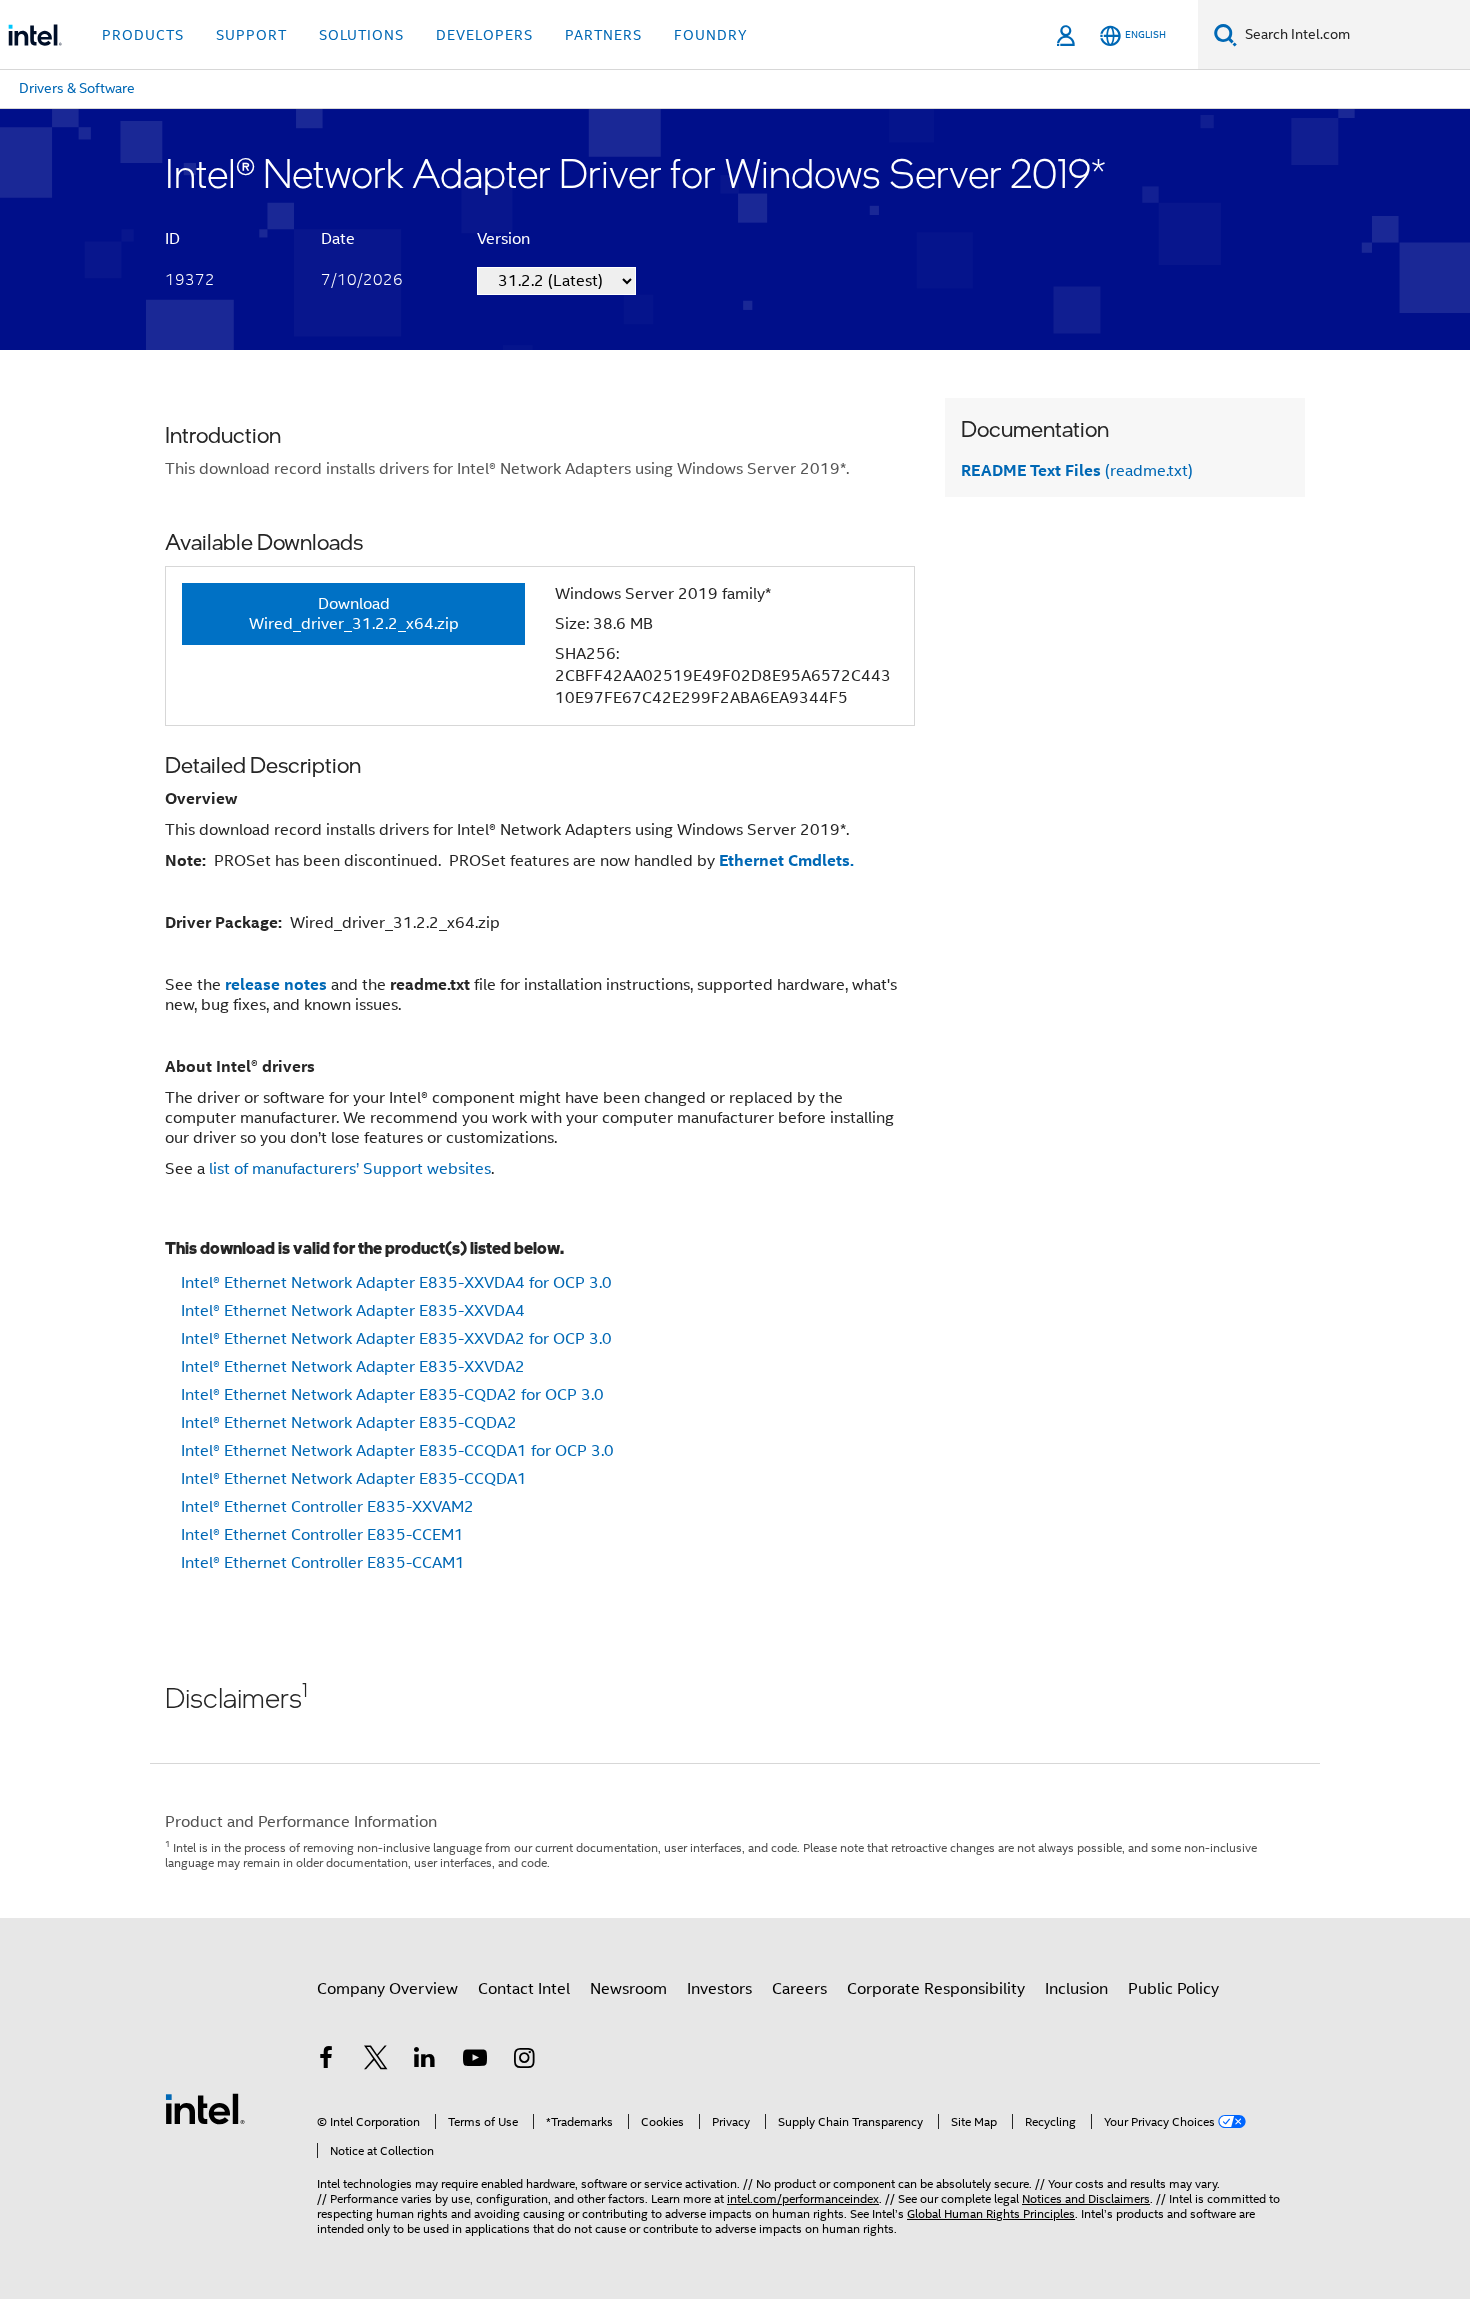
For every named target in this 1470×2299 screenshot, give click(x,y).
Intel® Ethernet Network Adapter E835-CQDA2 (349, 1423)
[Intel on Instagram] (524, 2061)
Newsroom (628, 1989)
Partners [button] (603, 35)
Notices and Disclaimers (1086, 2198)
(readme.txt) (1077, 471)
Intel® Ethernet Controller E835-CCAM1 (323, 1563)
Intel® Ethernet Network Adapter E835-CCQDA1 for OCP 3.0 (397, 1451)
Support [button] (251, 35)
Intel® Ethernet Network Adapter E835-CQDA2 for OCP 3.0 (392, 1395)
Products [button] (143, 35)
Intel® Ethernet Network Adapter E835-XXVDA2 (353, 1367)
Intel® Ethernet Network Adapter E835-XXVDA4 (353, 1311)
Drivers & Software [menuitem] (77, 88)
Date (338, 239)
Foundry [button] (711, 35)
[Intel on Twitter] (376, 2061)
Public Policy (1173, 1989)
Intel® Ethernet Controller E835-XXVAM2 (327, 1507)
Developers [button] (484, 35)
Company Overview (387, 1989)
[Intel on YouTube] (475, 2061)
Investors (719, 1989)
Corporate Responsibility (936, 1989)
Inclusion (1076, 1989)
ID (172, 239)
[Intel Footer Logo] (205, 2108)
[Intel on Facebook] (326, 2061)
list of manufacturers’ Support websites (350, 1169)
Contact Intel (524, 1989)
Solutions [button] (361, 35)
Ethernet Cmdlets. (786, 860)
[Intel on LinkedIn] (425, 2061)
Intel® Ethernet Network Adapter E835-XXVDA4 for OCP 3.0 (396, 1283)
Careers (799, 1989)
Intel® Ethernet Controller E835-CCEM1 (322, 1535)
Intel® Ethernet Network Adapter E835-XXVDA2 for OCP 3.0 (396, 1339)
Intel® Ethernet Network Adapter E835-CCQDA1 (354, 1479)
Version (503, 239)
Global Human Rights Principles (991, 2213)
